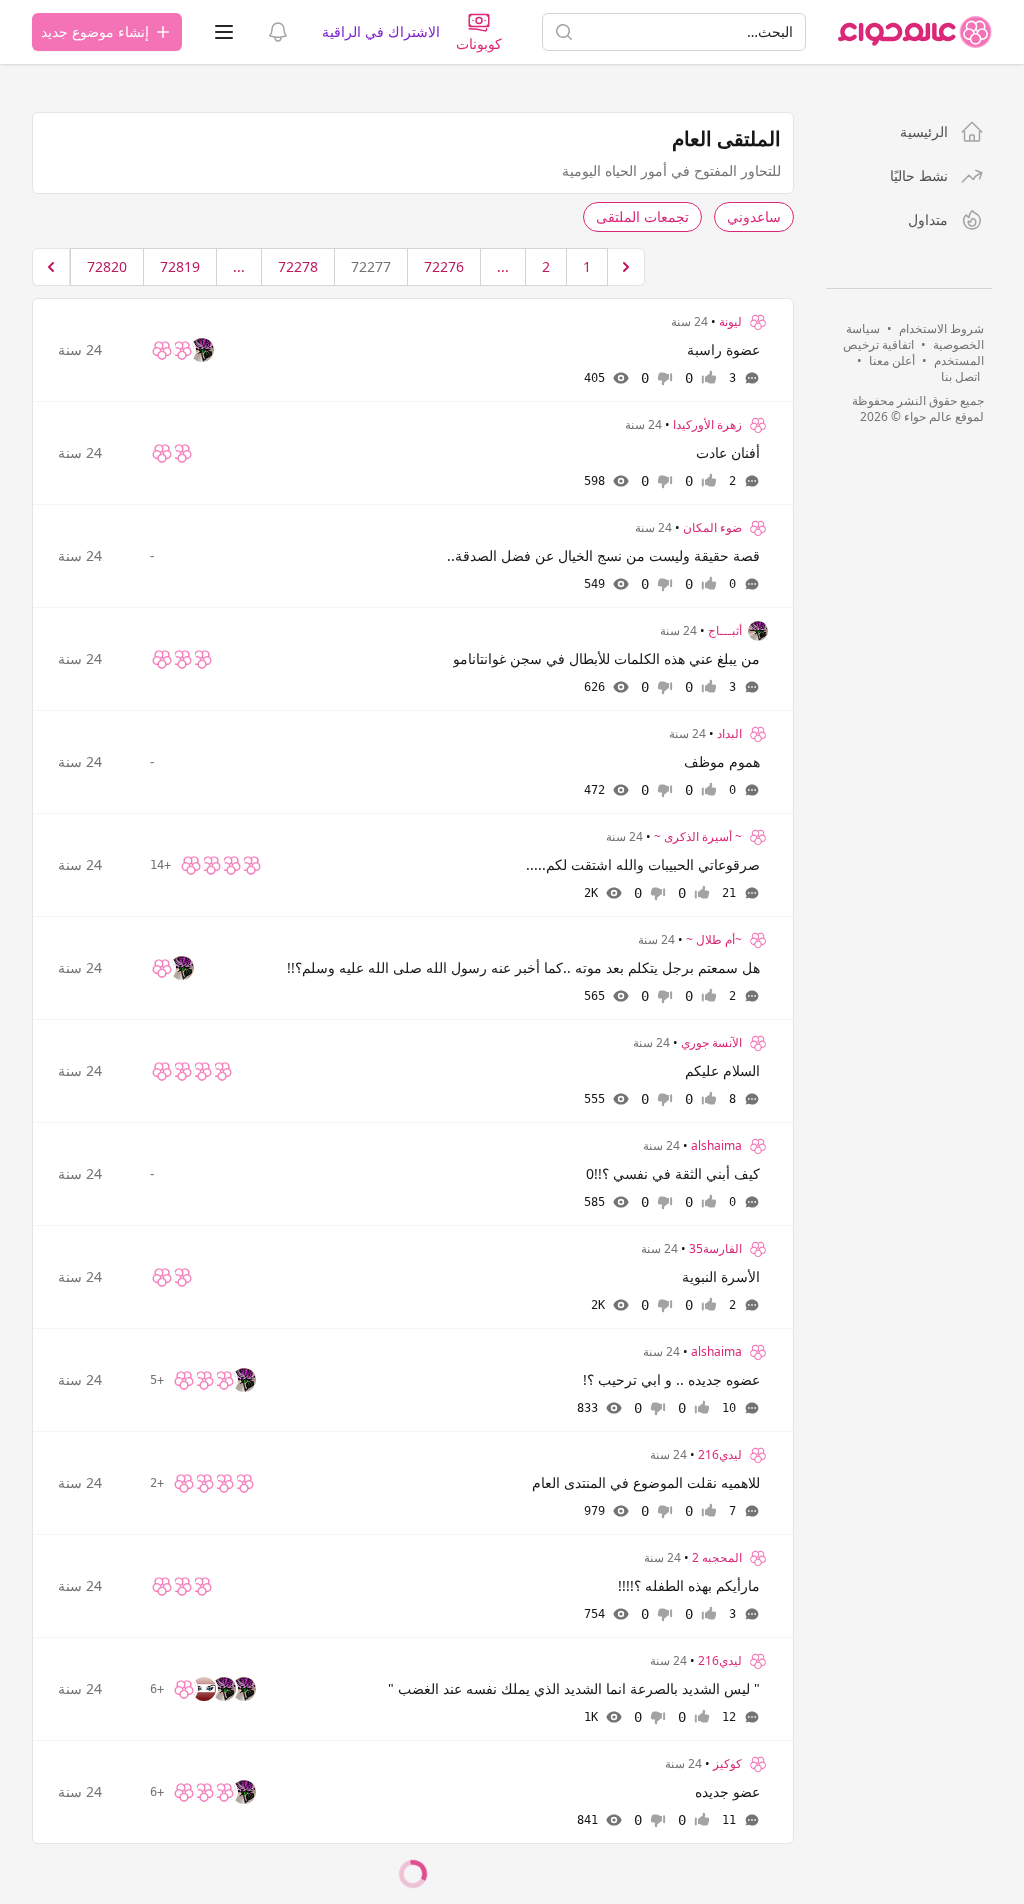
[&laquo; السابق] (626, 267)
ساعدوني (754, 216)
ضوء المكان (712, 528)
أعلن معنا (892, 360)
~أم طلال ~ (714, 940)
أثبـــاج (725, 631)
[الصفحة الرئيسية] (915, 32)
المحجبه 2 (717, 1558)
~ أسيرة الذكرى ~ (698, 837)
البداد (729, 734)
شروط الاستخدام (941, 328)
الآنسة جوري (711, 1043)
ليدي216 (720, 1455)
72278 (298, 266)
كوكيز (727, 1764)
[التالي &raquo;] (51, 267)
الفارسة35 (715, 1249)
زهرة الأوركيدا (707, 425)
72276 (444, 266)
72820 (107, 266)
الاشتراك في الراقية (381, 31)
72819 (180, 266)
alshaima (716, 1146)
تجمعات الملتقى (642, 216)
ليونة (730, 322)
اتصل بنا (960, 376)
